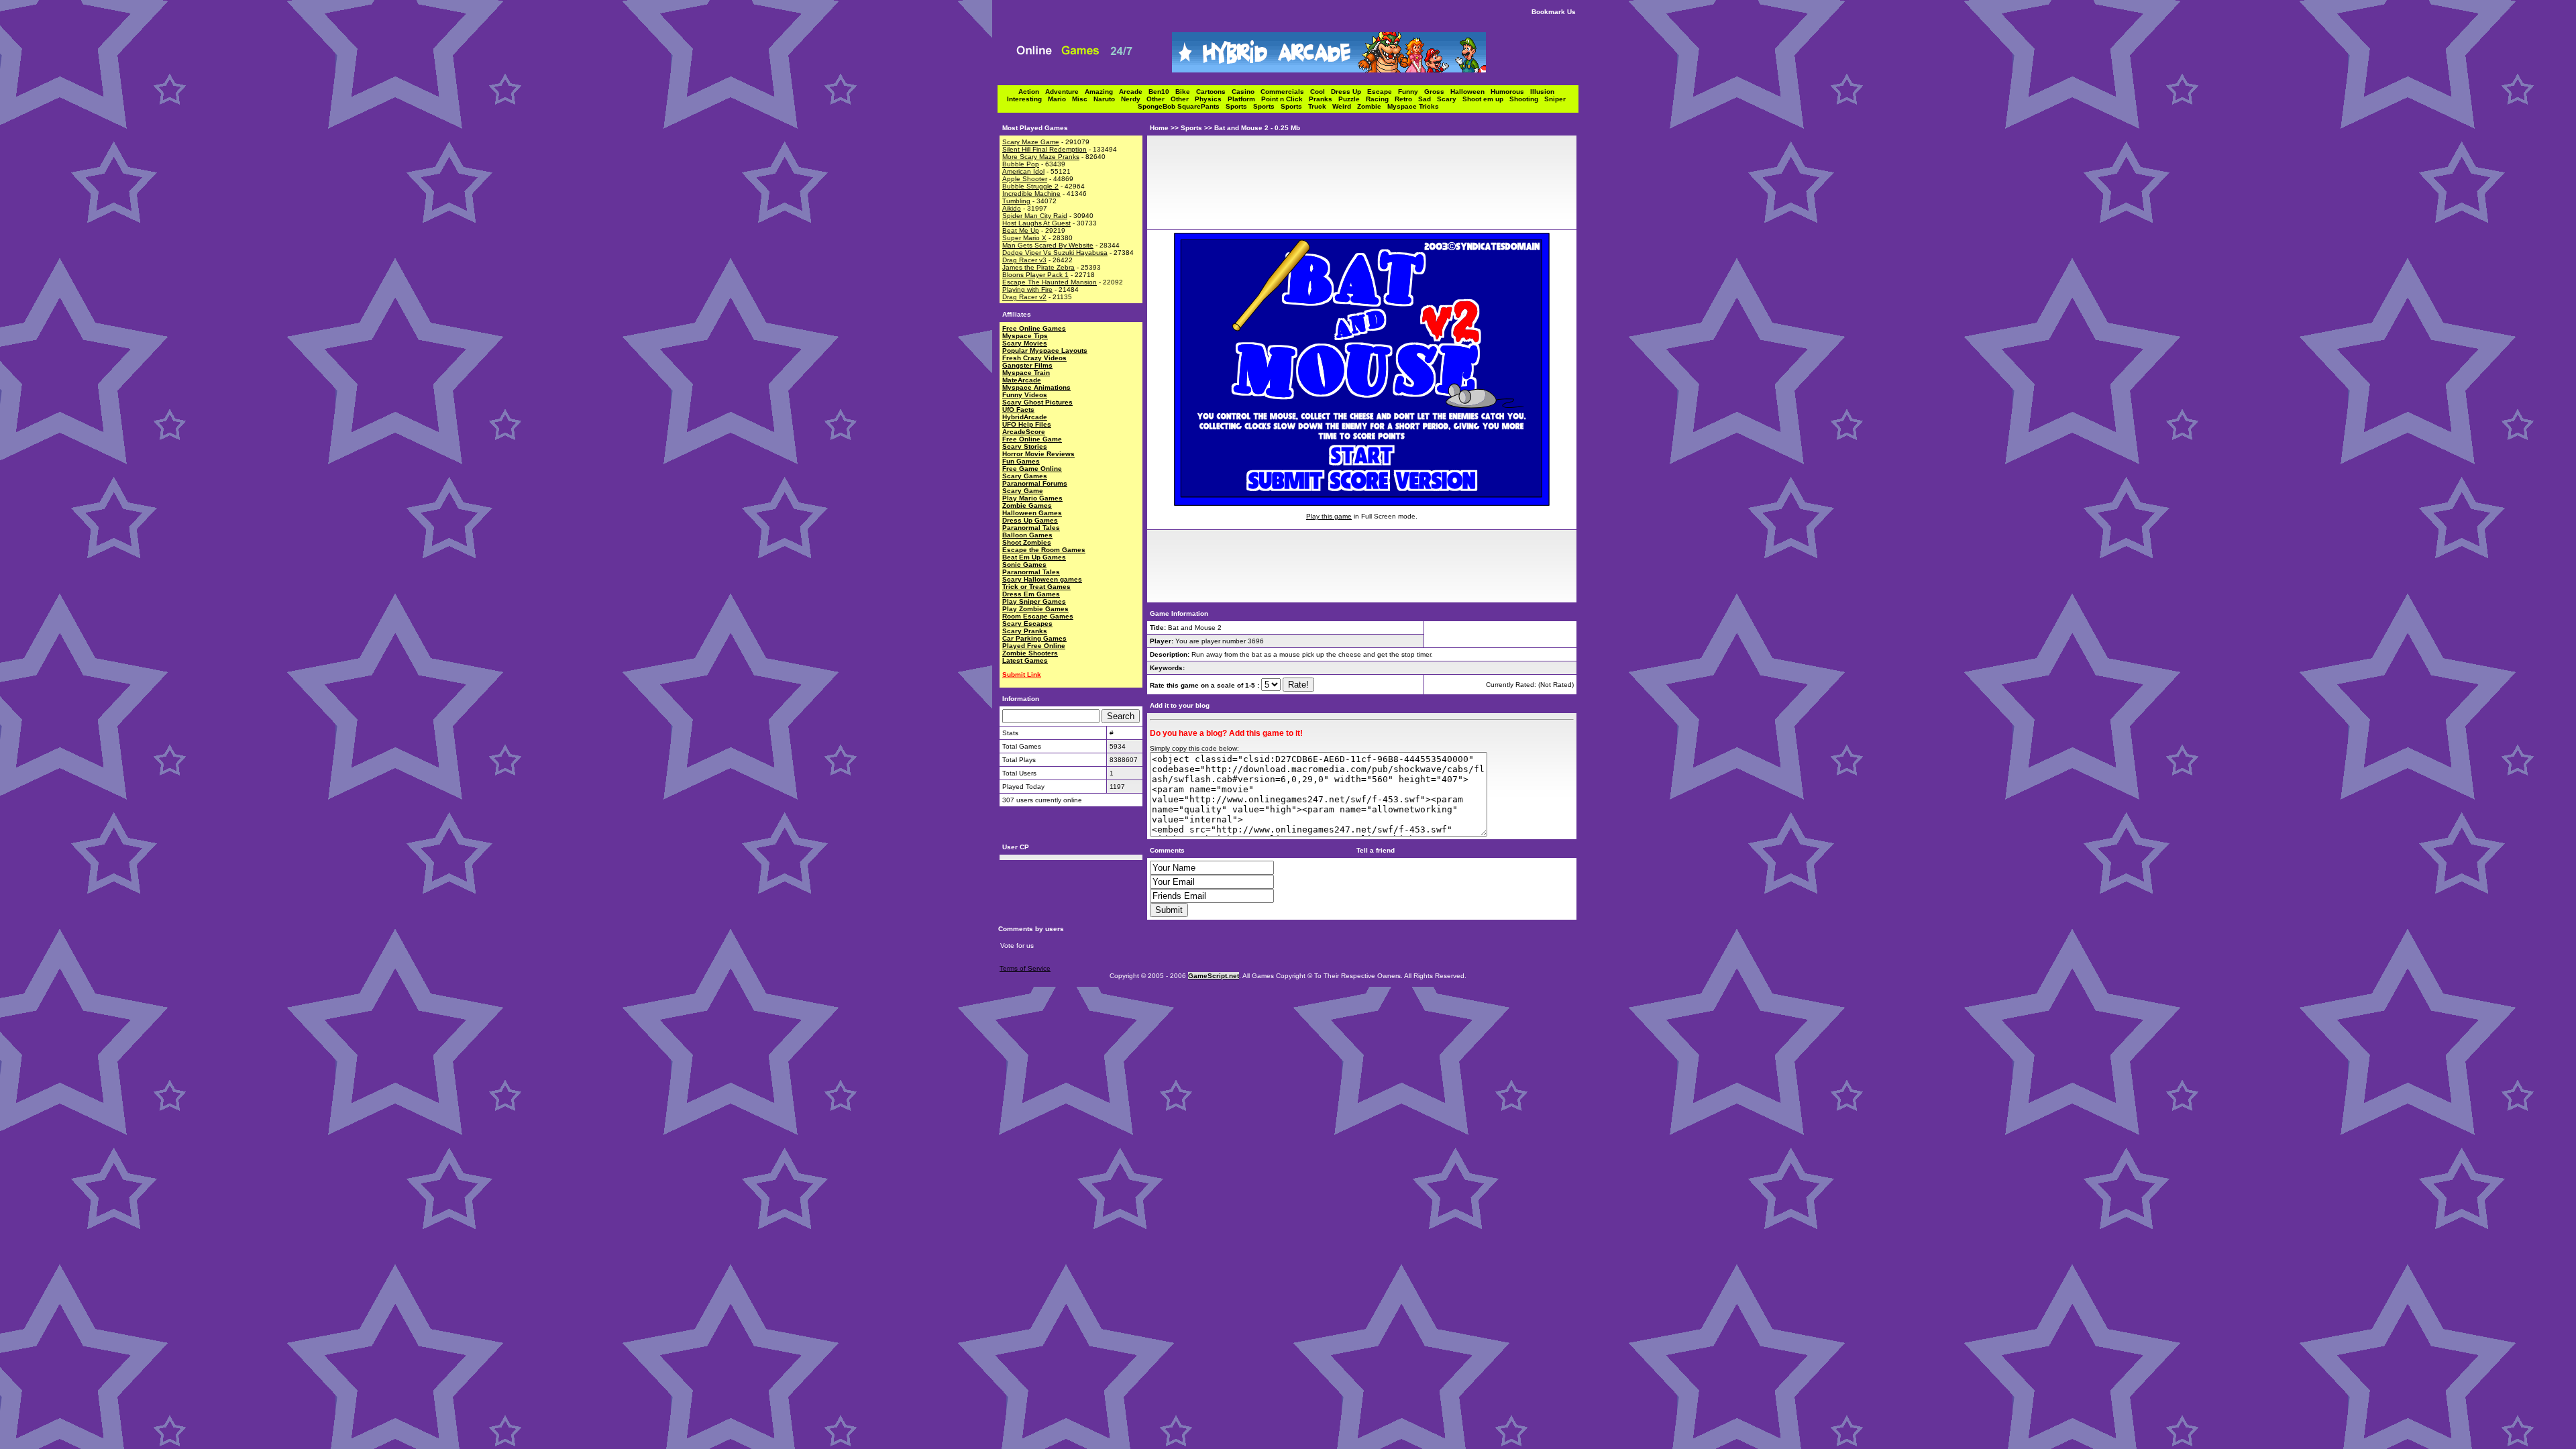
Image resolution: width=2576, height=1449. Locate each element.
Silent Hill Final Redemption (1044, 149)
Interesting (1027, 99)
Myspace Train (1026, 373)
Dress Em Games (1031, 594)
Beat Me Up (1021, 230)
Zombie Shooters (1030, 653)
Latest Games (1025, 660)
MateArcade (1022, 380)
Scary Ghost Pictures (1037, 402)
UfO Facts (1018, 410)
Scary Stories (1025, 446)
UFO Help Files (1027, 424)
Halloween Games (1032, 513)
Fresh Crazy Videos (1034, 358)
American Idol (1023, 171)
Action (1032, 92)
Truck (1320, 106)
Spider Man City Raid (1035, 216)
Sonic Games (1024, 565)
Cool (1321, 92)
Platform (1244, 99)
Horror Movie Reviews (1038, 454)
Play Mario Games (1032, 498)
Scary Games (1025, 476)
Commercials (1285, 92)
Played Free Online (1034, 646)
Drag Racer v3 (1024, 260)
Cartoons (1214, 92)
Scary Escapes (1027, 624)
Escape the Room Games (1044, 550)
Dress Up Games (1030, 520)
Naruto (1107, 99)
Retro (1406, 99)
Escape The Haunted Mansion (1050, 282)
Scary (1450, 99)
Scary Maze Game (1031, 142)
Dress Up (1349, 92)
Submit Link (1022, 675)
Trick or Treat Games (1036, 587)
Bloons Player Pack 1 (1035, 275)
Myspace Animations (1036, 387)
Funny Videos (1025, 395)
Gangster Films (1027, 365)
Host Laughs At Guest (1036, 223)
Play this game (1329, 516)
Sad (1428, 99)
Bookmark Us (1554, 12)
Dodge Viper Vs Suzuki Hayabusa (1055, 253)
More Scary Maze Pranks (1041, 157)
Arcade (1134, 92)
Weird (1345, 106)
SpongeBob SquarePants (1182, 106)
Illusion (1544, 92)
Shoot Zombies (1027, 542)
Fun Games (1021, 461)
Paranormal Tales (1031, 528)
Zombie (1372, 106)
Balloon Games (1027, 535)
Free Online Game (1032, 439)
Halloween (1470, 92)
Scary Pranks (1025, 631)
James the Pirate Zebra (1038, 267)
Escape (1383, 92)
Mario (1060, 99)
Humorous (1510, 92)
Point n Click (1285, 99)
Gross (1437, 92)
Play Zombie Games (1035, 609)
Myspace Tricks (1413, 106)
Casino (1246, 92)
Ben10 (1162, 92)
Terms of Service (1025, 968)
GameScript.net (1214, 976)
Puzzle (1352, 99)
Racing (1380, 99)
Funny (1411, 92)
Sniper (1557, 99)
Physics (1211, 99)
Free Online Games (1034, 328)
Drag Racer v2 (1024, 297)
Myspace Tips (1025, 336)
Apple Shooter (1025, 179)
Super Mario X (1024, 238)
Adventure (1065, 92)
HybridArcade (1025, 417)
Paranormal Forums (1035, 483)
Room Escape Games (1038, 616)
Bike (1186, 92)
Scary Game (1023, 491)
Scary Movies (1025, 343)
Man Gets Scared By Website (1048, 245)
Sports (1239, 106)
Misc (1083, 99)
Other (1159, 99)
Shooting (1527, 99)
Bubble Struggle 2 (1030, 186)
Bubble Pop (1021, 164)
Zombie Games (1027, 505)
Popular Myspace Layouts (1045, 351)
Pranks (1324, 99)
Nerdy (1134, 99)
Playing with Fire (1027, 289)
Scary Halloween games (1042, 579)
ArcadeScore (1024, 432)
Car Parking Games (1034, 638)
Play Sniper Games (1034, 601)
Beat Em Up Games (1034, 557)
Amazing (1102, 92)
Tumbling (1016, 201)
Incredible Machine (1031, 194)
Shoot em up (1486, 99)
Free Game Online (1032, 469)
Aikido (1012, 208)
